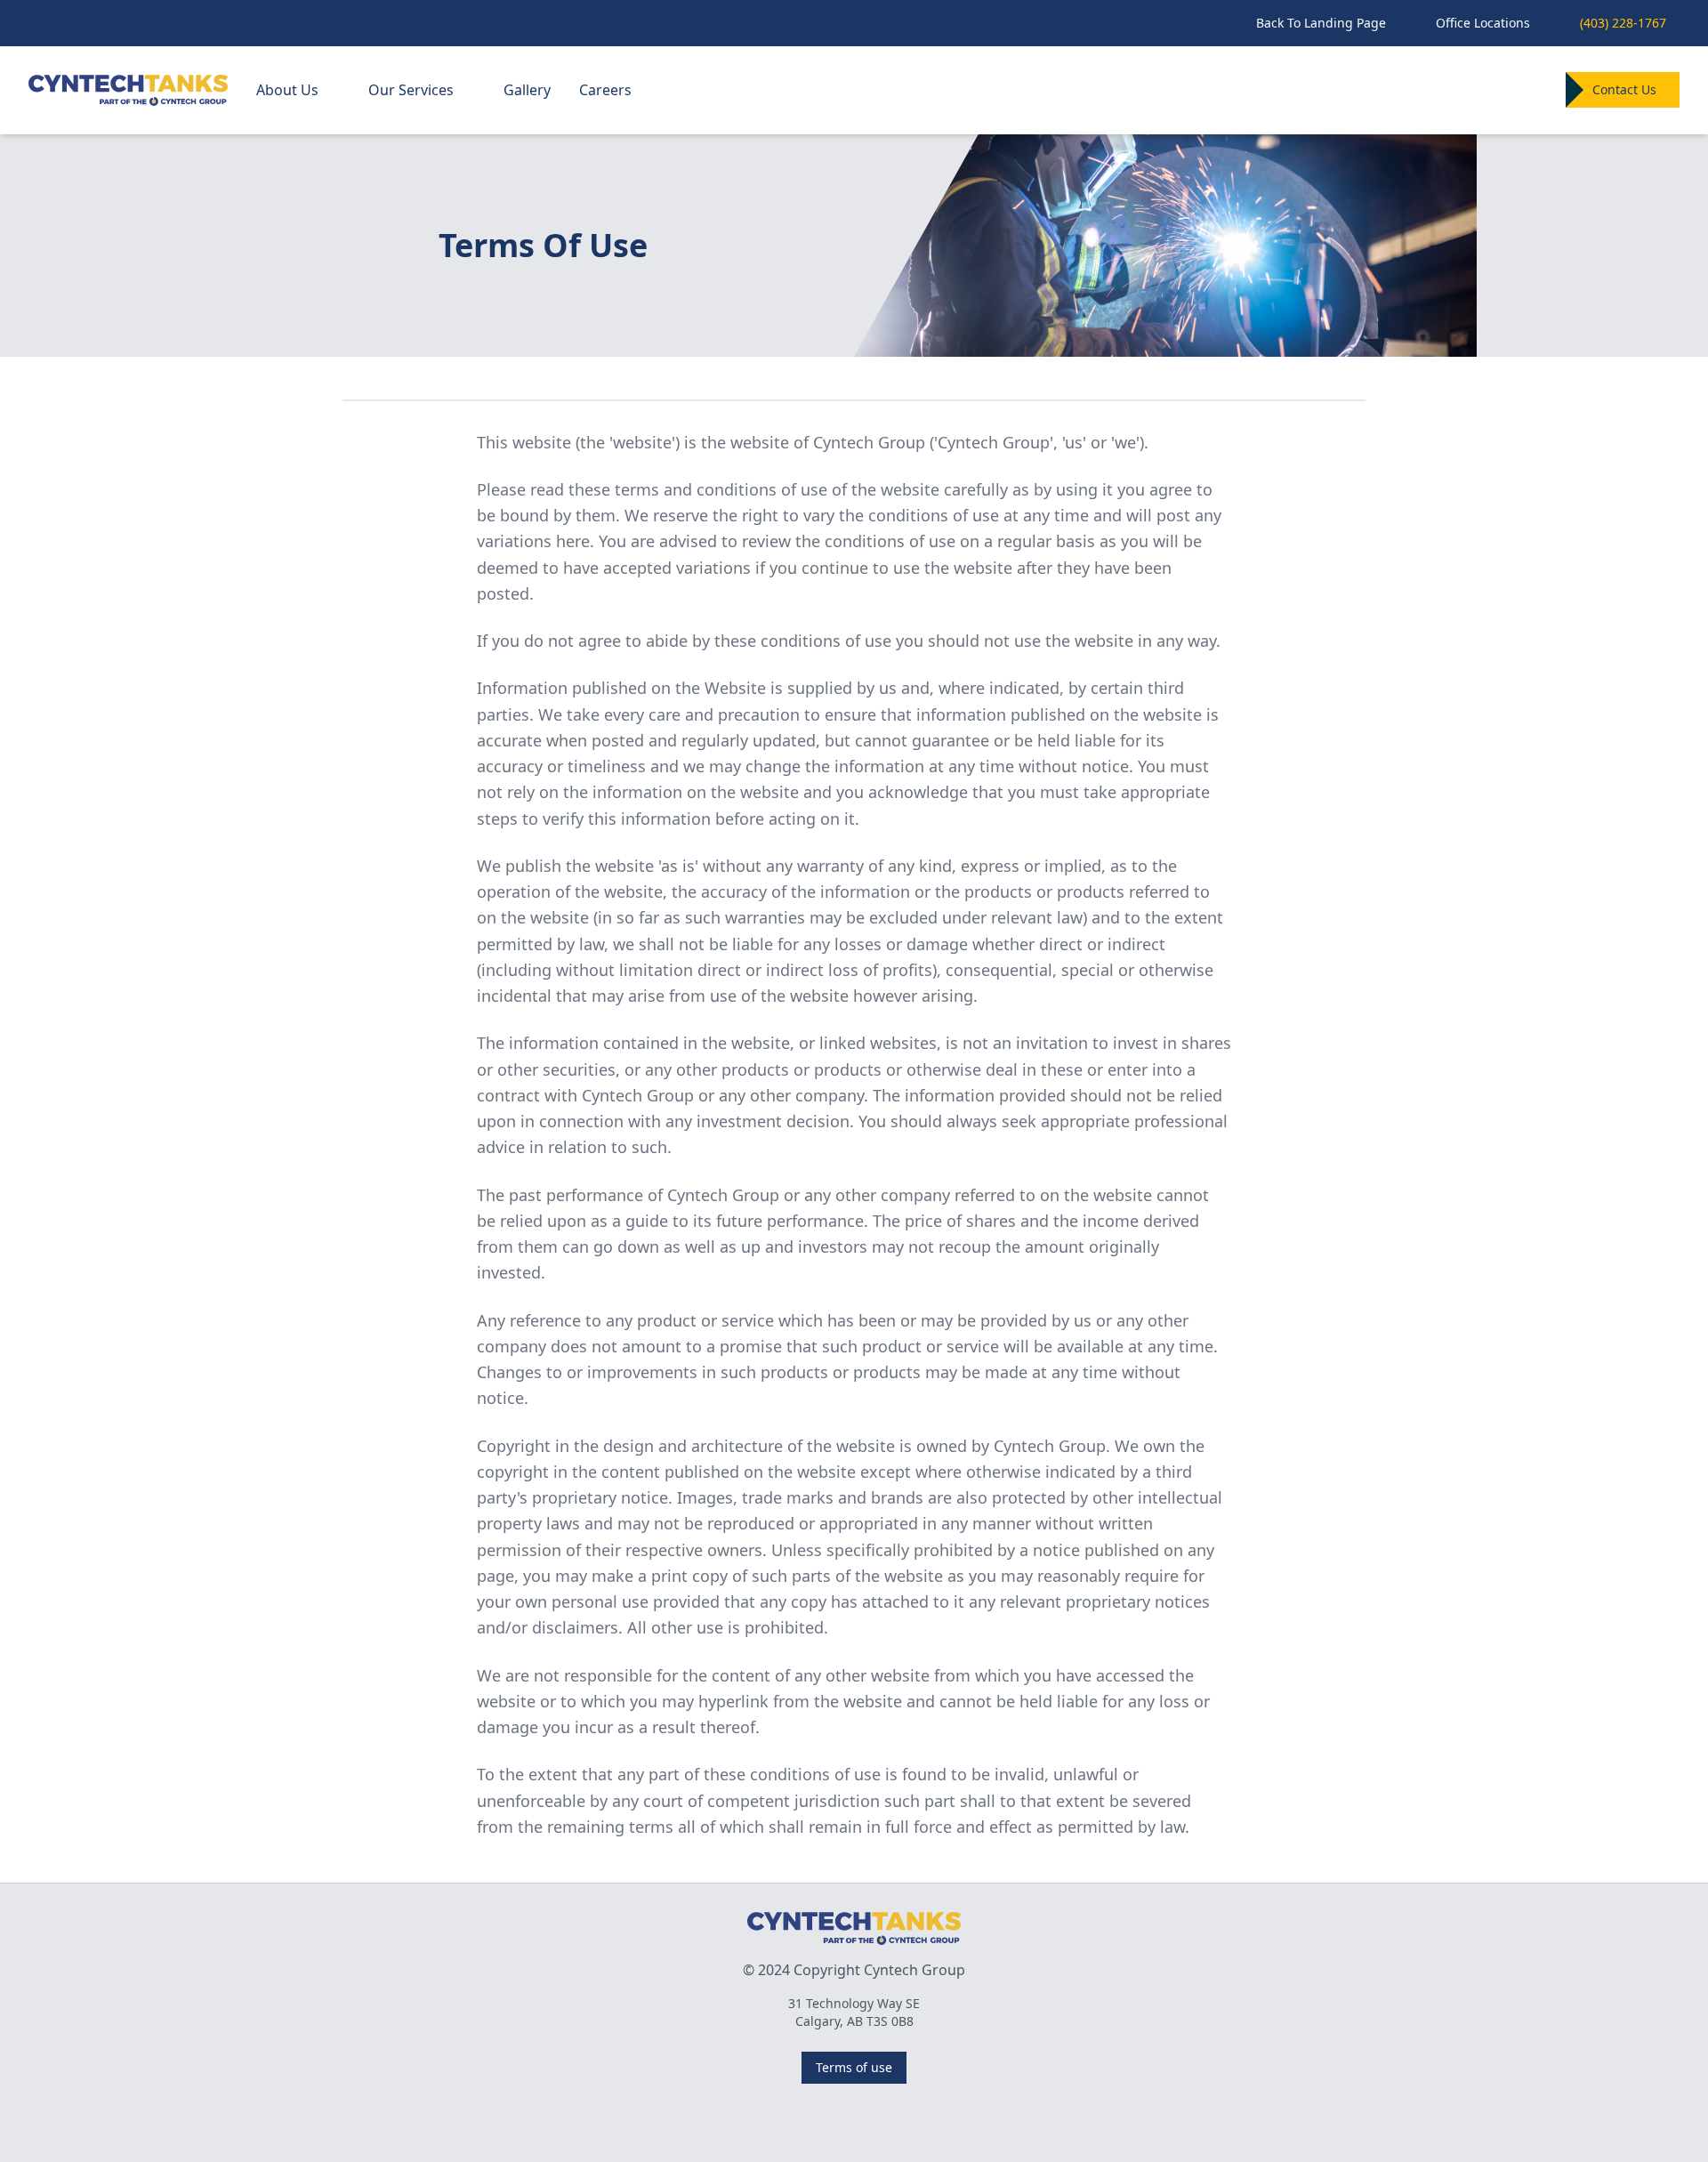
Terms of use (854, 2067)
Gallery (527, 90)
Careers (605, 90)
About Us (287, 90)
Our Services (411, 90)
